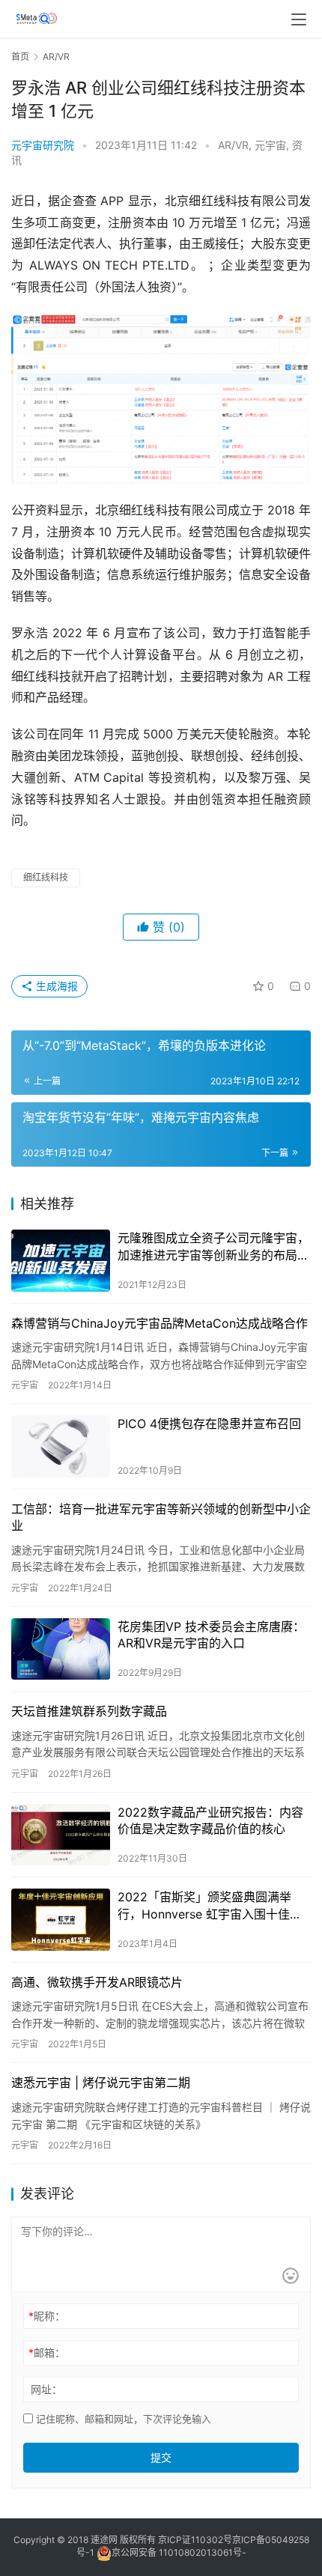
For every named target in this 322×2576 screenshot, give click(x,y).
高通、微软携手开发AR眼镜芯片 (97, 1982)
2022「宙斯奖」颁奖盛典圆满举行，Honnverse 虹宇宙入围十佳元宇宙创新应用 (210, 1906)
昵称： (47, 2316)
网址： (46, 2389)
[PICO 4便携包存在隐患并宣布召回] (61, 1446)
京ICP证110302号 (195, 2540)
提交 (161, 2457)
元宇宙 (270, 145)
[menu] (299, 19)
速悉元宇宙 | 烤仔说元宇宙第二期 (101, 2083)
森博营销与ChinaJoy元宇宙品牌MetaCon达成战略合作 (160, 1323)
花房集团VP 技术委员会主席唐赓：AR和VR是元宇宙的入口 (211, 1635)
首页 (20, 57)
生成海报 (55, 986)
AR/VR (233, 145)
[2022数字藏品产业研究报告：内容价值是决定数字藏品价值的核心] (61, 1835)
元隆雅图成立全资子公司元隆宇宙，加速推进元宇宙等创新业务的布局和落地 (213, 1247)
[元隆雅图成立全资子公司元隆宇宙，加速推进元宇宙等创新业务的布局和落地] (61, 1261)
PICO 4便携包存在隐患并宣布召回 (209, 1424)
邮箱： (47, 2352)
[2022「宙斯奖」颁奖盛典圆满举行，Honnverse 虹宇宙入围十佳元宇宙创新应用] (61, 1920)
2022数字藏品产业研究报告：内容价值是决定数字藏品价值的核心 (210, 1820)
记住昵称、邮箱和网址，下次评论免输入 (122, 2419)
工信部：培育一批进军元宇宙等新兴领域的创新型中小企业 (161, 1517)
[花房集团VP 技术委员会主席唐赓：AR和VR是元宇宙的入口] (61, 1649)
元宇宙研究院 (43, 145)
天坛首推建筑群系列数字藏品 (89, 1711)
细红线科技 (46, 877)
